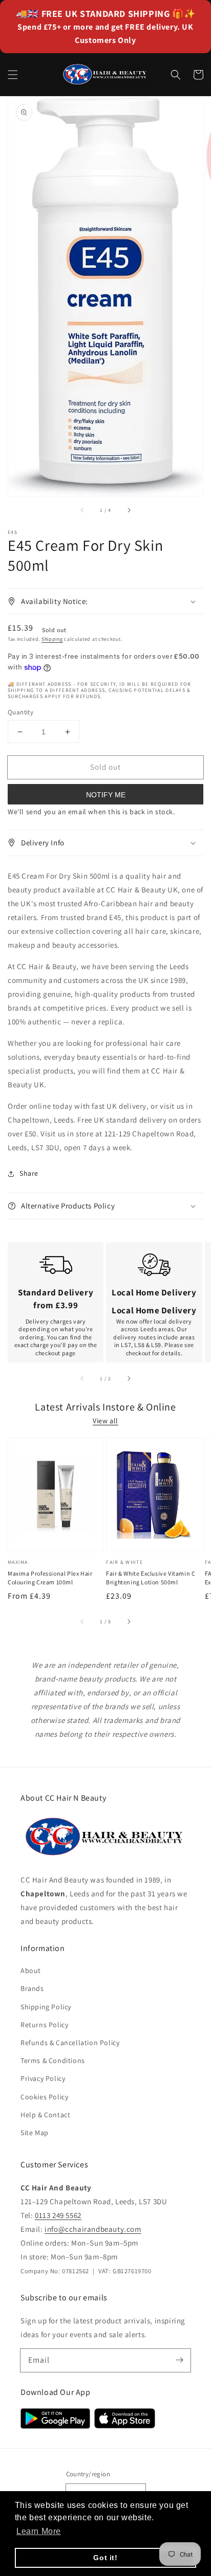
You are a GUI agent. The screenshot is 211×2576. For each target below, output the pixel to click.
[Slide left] (82, 510)
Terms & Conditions (53, 2060)
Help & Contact (45, 2115)
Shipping (52, 639)
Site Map (35, 2133)
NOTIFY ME (106, 795)
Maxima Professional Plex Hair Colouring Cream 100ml (50, 1578)
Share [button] (29, 1173)
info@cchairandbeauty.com (93, 2229)
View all (105, 1421)
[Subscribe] (179, 2360)
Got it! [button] (105, 2558)
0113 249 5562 (58, 2215)
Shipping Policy (46, 2007)
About (31, 1970)
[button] (13, 75)
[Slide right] (129, 510)
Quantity (20, 712)
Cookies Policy (44, 2097)
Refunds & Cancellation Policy (70, 2043)
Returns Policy (44, 2025)
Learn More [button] (39, 2531)
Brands (32, 1988)
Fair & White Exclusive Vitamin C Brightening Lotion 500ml (151, 1578)
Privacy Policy (43, 2078)
